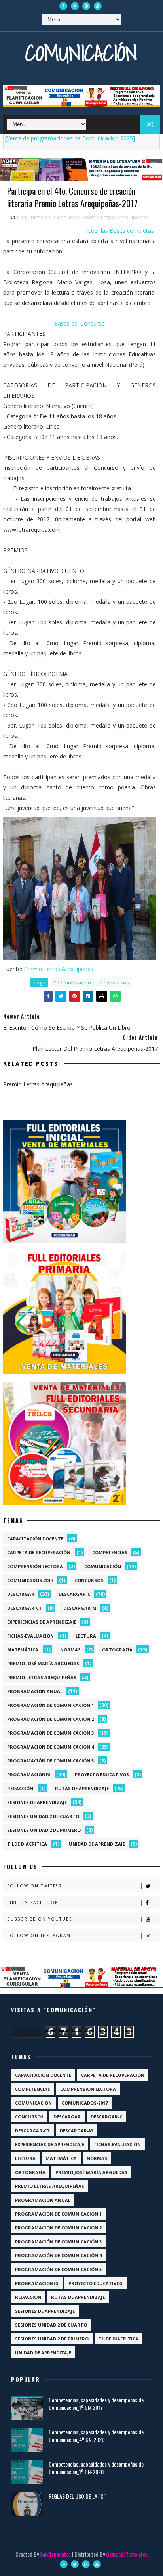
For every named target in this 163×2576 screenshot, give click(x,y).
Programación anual (35, 1691)
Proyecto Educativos (102, 1774)
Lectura (86, 1636)
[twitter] (75, 6)
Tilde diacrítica (27, 1844)
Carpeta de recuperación (39, 1552)
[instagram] (86, 6)
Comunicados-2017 (30, 1580)
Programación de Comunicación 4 (50, 1747)
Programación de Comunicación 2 (50, 1719)
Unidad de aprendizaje (97, 1844)
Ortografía (117, 1650)
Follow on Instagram (39, 1936)
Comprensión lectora (35, 1566)
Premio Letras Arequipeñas (116, 217)
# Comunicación (72, 983)
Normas (70, 1650)
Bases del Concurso (79, 323)
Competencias (110, 1552)
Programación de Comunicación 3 (50, 1733)
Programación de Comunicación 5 (50, 1761)
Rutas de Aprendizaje (82, 1788)
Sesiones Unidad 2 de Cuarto (43, 1816)
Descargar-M (80, 1608)
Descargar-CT (25, 1608)
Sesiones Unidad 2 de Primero (44, 1830)
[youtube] (98, 6)
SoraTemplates (55, 2554)
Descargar (21, 1594)
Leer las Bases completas (121, 231)
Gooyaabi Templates (127, 2554)
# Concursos (114, 983)
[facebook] (63, 6)
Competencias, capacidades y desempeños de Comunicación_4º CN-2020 (96, 2436)
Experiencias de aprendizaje (42, 1622)
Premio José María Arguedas (43, 1663)
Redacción (20, 1788)
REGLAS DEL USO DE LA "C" (77, 2496)
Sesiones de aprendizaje (37, 1802)
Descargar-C (74, 1594)
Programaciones (29, 1774)
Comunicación (81, 53)
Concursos (67, 217)
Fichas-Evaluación (30, 1636)
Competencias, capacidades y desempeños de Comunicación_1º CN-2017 (96, 2404)
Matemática (23, 1650)
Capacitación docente (35, 1539)
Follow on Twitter (35, 1886)
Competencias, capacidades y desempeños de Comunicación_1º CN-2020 (96, 2468)
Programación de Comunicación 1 (50, 1705)
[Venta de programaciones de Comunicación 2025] (70, 138)
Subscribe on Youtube (40, 1919)
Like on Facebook (33, 1902)
